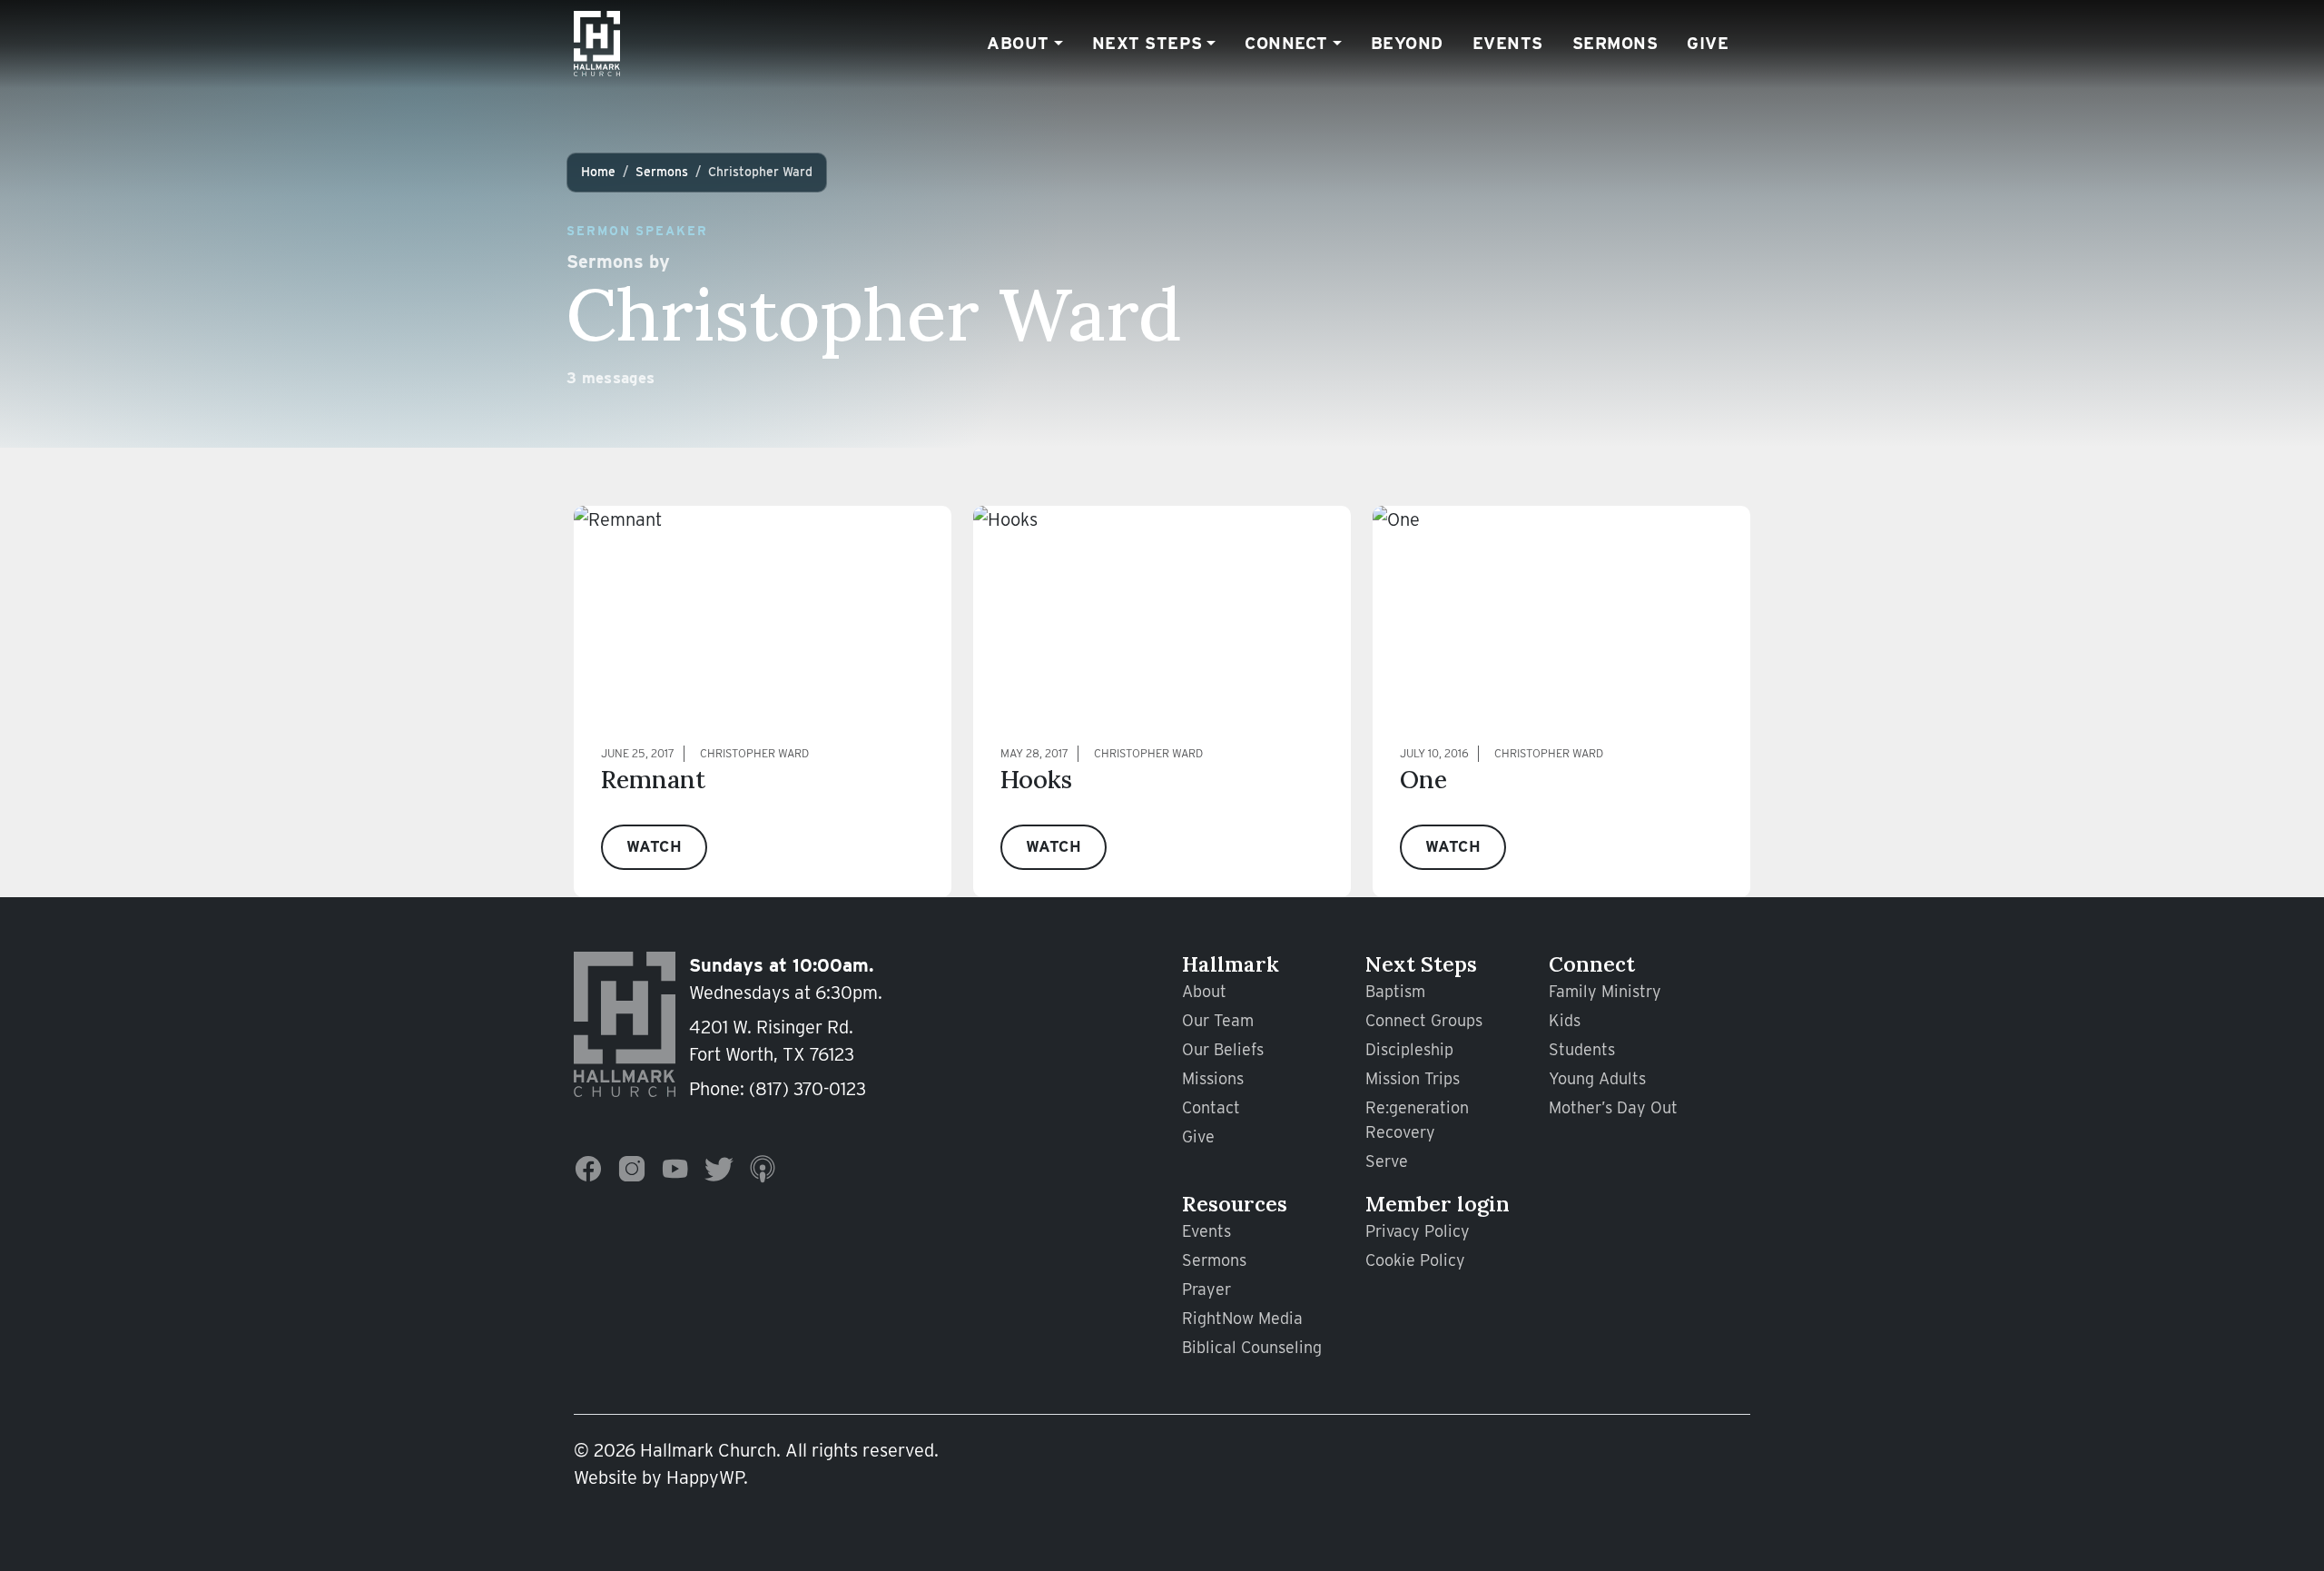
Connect (1286, 43)
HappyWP (705, 1477)
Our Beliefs (1223, 1049)
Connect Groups (1424, 1020)
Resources (1235, 1204)
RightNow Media (1242, 1318)
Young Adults (1597, 1078)
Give (1708, 43)
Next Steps (1147, 43)
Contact (1211, 1107)
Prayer (1206, 1289)
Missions (1213, 1078)
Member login (1438, 1204)
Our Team (1218, 1020)
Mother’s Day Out (1613, 1107)
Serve (1387, 1161)
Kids (1565, 1020)
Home (598, 172)
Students (1582, 1049)
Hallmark (1231, 964)
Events (1508, 43)
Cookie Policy (1415, 1260)
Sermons (1615, 43)
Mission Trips (1413, 1078)
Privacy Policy (1418, 1231)
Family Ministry (1605, 991)
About (1018, 43)
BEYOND (1407, 43)
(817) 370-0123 (807, 1089)
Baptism (1395, 991)
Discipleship (1409, 1049)
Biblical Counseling (1252, 1347)
